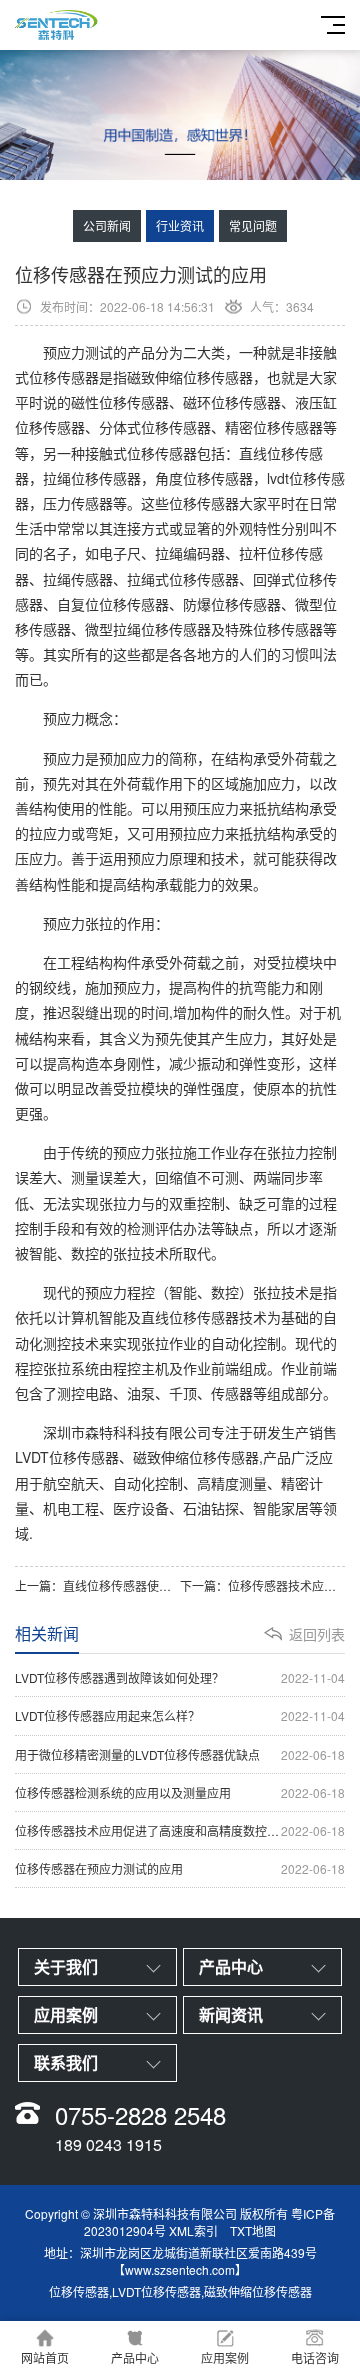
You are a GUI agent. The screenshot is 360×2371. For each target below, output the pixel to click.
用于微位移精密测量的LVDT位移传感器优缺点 (180, 1754)
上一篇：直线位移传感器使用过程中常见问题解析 (97, 1585)
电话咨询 (315, 2357)
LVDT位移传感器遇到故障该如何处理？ (180, 1677)
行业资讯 (180, 225)
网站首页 (45, 2357)
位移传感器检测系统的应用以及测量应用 (180, 1792)
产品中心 (135, 2357)
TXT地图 (253, 2230)
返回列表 (317, 1634)
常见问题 (253, 225)
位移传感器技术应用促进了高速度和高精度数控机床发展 (180, 1830)
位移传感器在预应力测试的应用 (180, 1868)
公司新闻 (107, 225)
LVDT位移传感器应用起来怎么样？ (180, 1715)
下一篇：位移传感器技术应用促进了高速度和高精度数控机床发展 (262, 1585)
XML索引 (193, 2230)
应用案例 (225, 2357)
